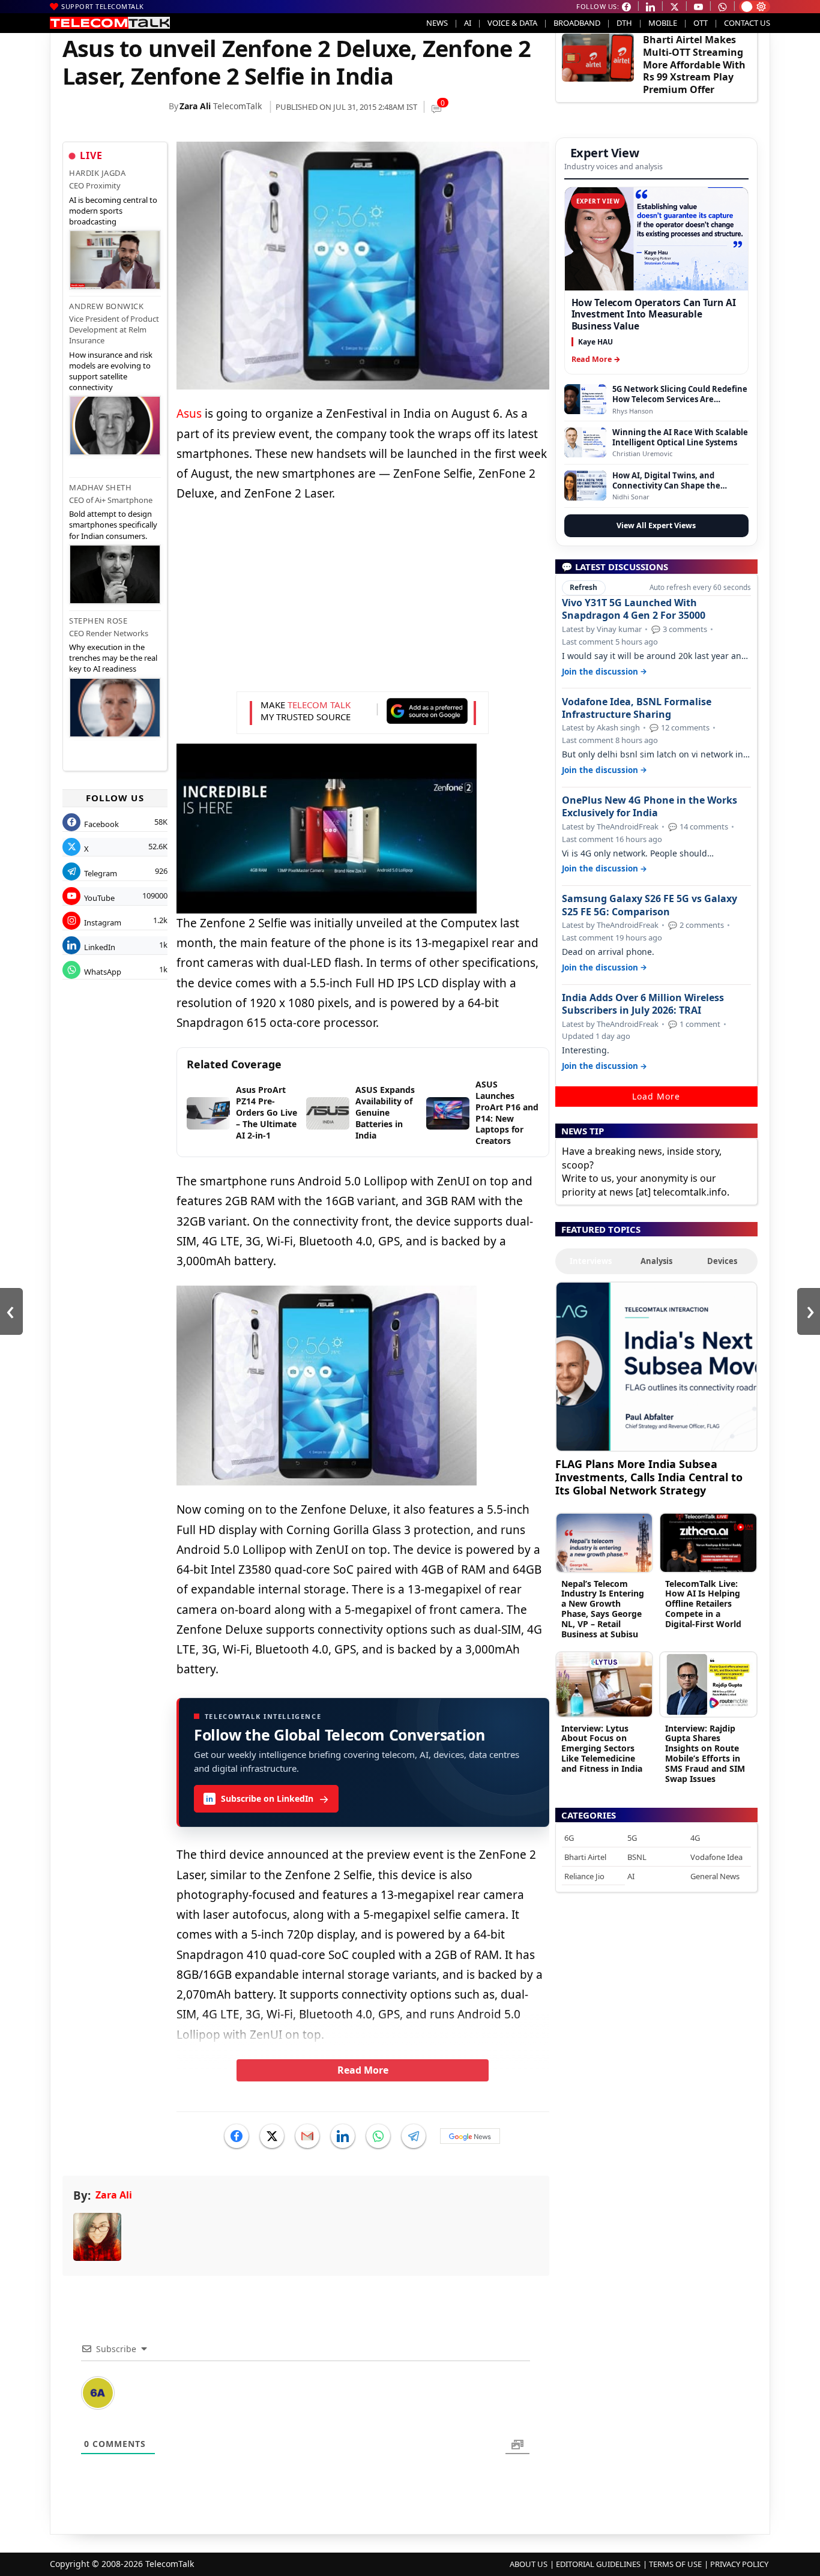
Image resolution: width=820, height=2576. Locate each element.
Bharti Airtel (585, 1857)
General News (715, 1876)
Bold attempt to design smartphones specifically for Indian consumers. (113, 525)
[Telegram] (414, 2136)
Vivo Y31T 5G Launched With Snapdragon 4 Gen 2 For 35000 (634, 609)
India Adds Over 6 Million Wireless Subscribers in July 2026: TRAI (643, 1004)
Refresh (583, 587)
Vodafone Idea (716, 1857)
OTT (701, 23)
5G (632, 1838)
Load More (656, 1096)
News (437, 23)
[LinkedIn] (343, 2136)
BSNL (637, 1857)
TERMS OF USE (675, 2564)
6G (569, 1838)
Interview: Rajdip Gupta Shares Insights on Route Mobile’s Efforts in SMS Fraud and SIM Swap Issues (705, 1753)
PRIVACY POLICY (739, 2564)
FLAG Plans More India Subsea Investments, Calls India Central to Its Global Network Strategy (649, 1477)
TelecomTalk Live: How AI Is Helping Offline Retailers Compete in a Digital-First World (703, 1604)
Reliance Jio (584, 1876)
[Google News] (470, 2136)
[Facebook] (237, 2136)
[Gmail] (307, 2136)
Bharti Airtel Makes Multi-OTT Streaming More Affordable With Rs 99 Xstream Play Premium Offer (694, 65)
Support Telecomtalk (103, 6)
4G (695, 1838)
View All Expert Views (656, 525)
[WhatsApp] (378, 2136)
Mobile (663, 23)
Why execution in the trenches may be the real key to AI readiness (113, 658)
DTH (624, 23)
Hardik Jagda (97, 173)
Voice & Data (512, 23)
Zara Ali (195, 106)
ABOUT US (529, 2564)
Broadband (577, 23)
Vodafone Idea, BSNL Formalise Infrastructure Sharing (637, 708)
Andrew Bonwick (106, 306)
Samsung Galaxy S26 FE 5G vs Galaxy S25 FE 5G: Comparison (650, 905)
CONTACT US (747, 23)
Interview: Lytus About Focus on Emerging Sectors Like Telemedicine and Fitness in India (602, 1748)
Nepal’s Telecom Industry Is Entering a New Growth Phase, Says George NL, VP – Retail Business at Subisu (603, 1609)
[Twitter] (272, 2136)
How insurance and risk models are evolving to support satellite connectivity (111, 371)
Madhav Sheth (100, 487)
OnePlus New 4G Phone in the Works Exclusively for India (650, 807)
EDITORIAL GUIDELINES (598, 2564)
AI (468, 23)
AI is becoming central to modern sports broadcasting (113, 211)
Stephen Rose (98, 621)
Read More (363, 2070)
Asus (189, 414)
